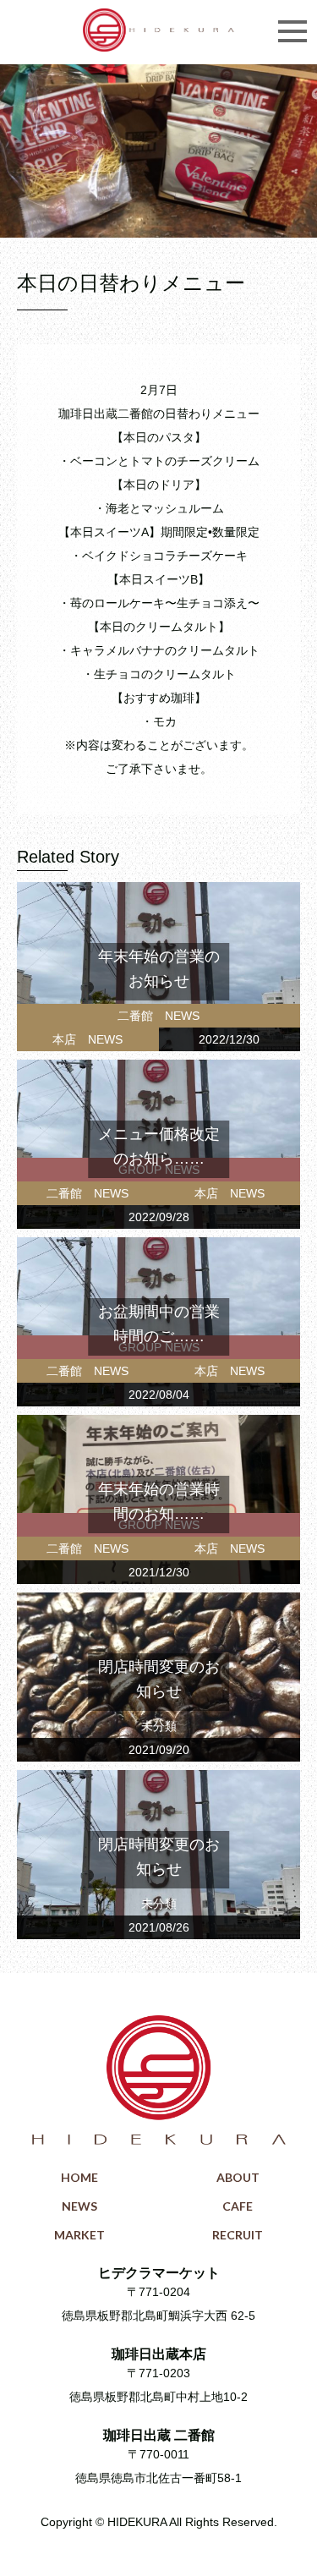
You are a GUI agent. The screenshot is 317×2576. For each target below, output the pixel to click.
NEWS (79, 2206)
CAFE (238, 2206)
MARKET (79, 2235)
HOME (79, 2177)
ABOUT (238, 2177)
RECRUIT (238, 2235)
